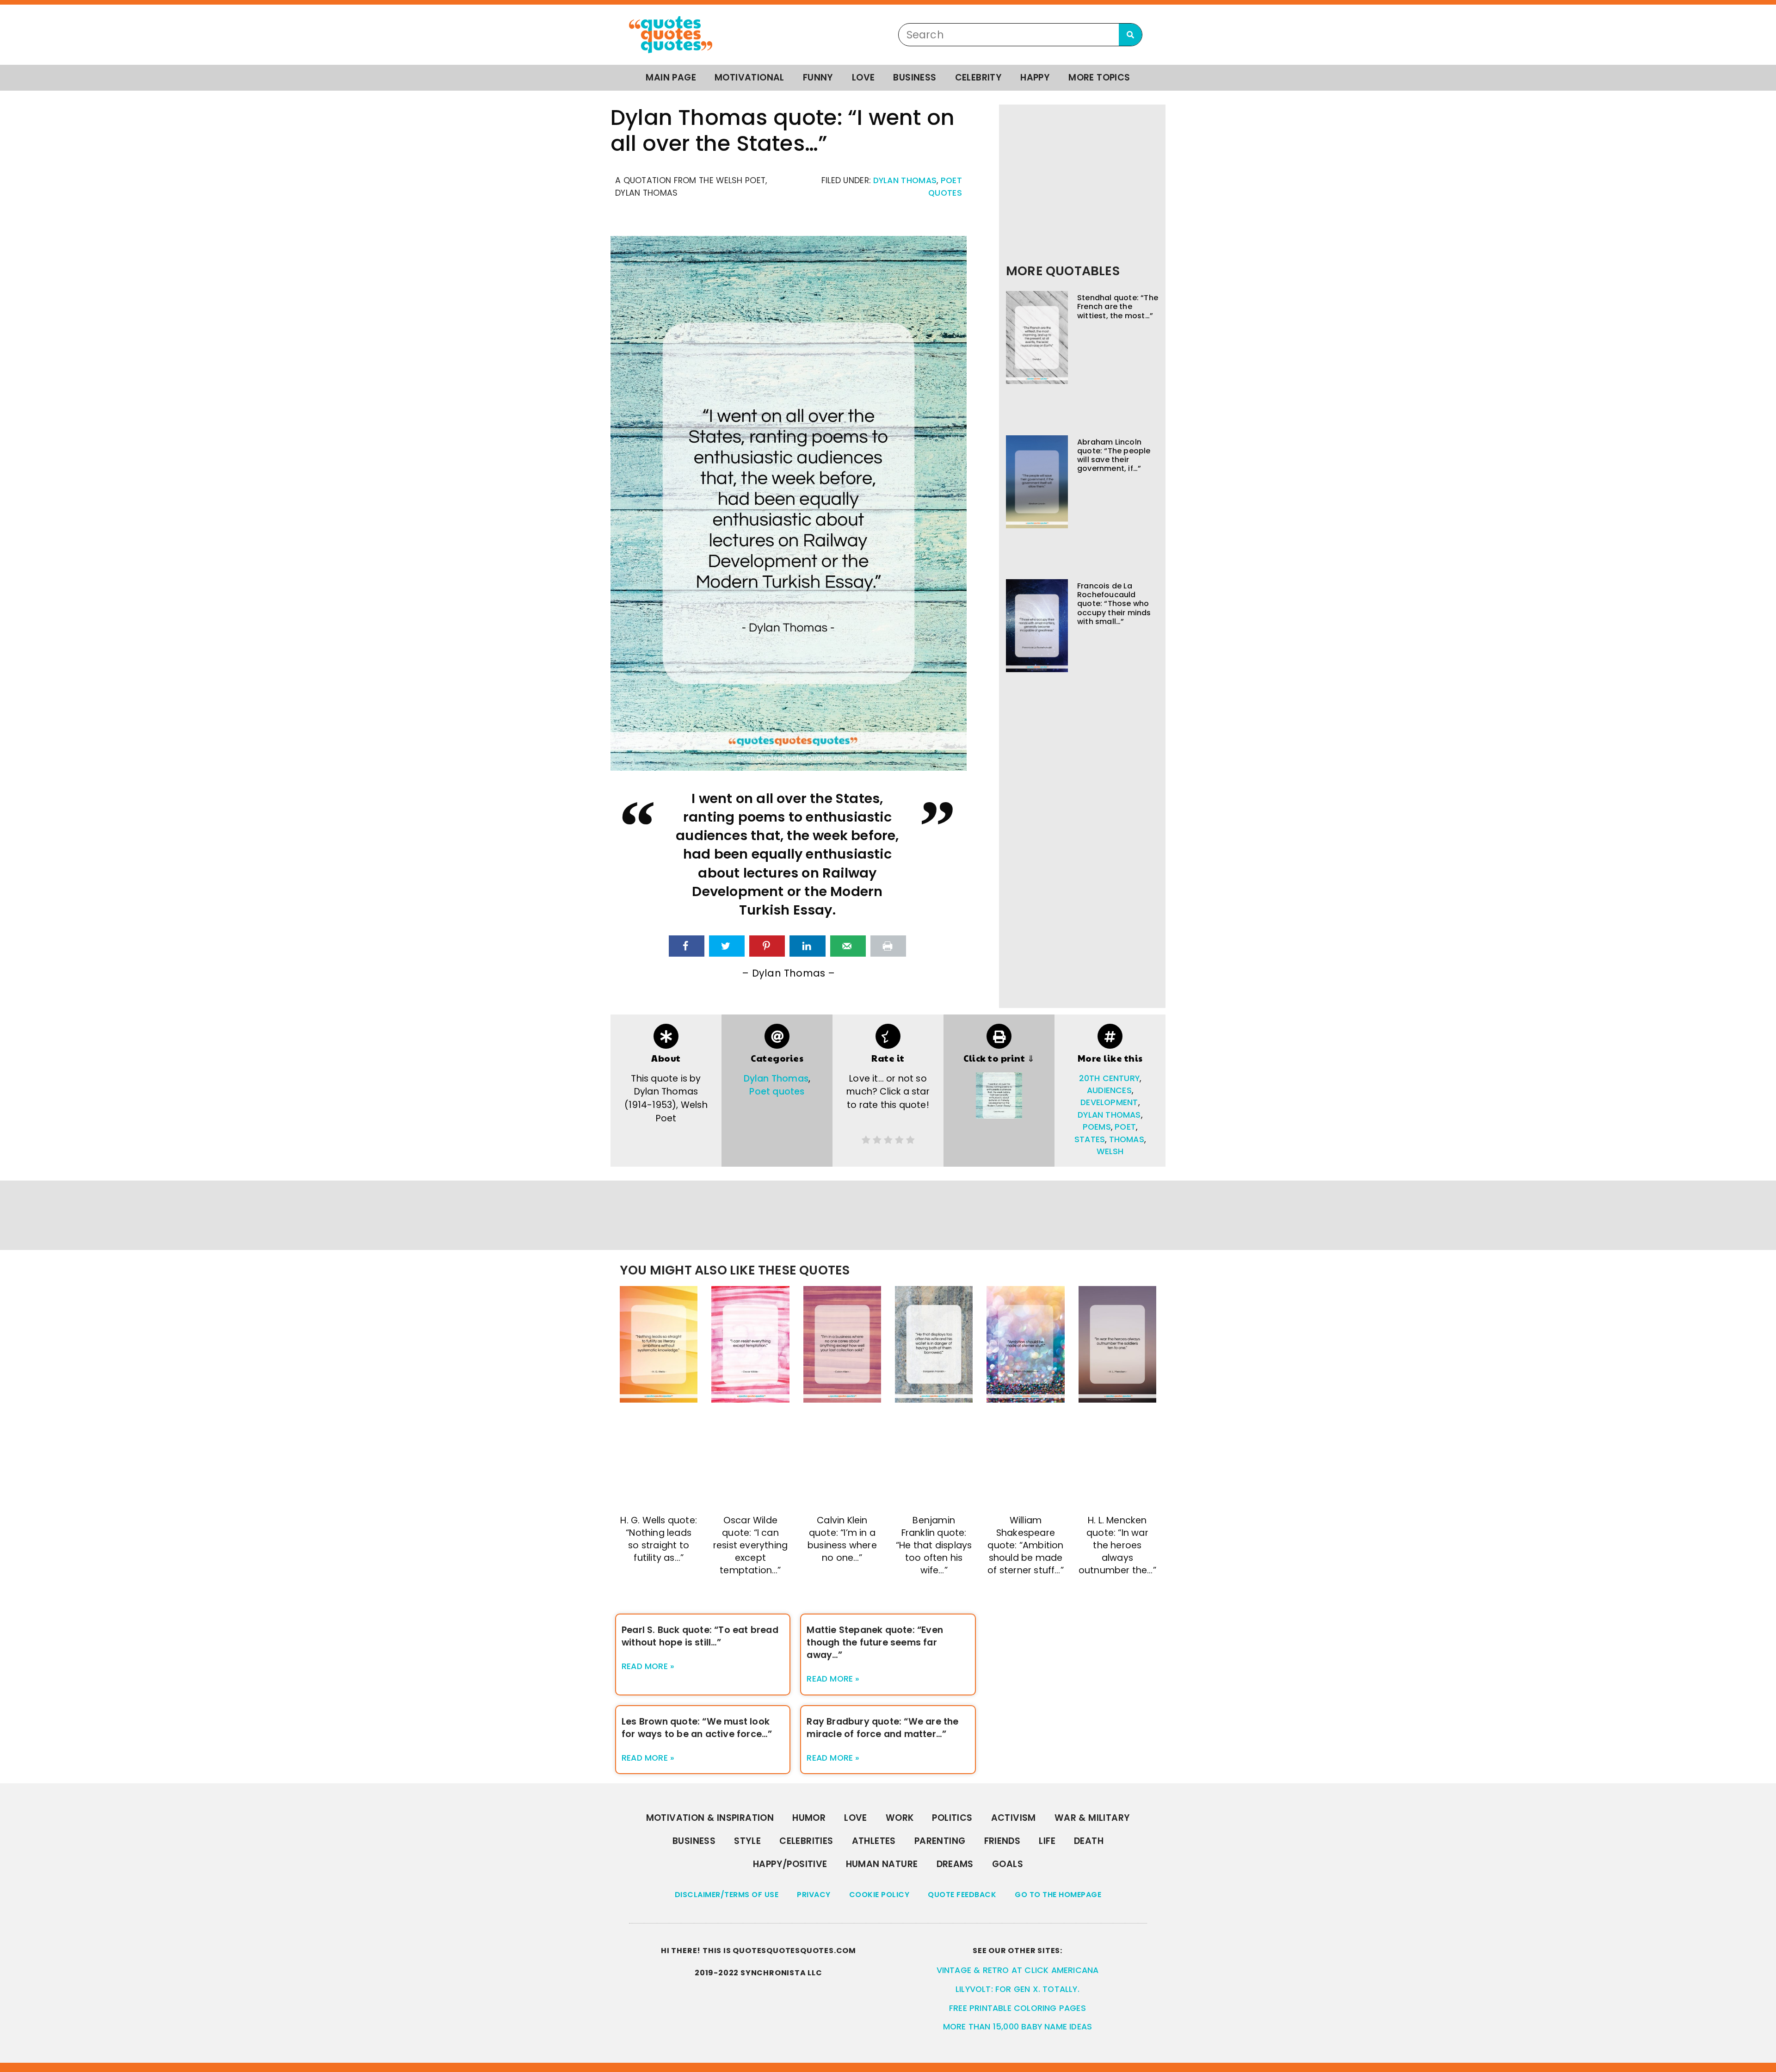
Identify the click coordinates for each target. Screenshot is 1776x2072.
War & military (1092, 1818)
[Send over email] (848, 946)
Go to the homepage (1058, 1895)
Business (915, 77)
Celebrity (979, 77)
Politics (952, 1818)
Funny (818, 77)
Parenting (940, 1841)
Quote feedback (962, 1895)
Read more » (648, 1666)
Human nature (882, 1864)
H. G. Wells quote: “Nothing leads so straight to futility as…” (659, 1539)
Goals (1008, 1864)
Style (747, 1841)
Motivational (749, 77)
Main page (671, 77)
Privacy (814, 1895)
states (1090, 1139)
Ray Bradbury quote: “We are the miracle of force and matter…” (882, 1728)
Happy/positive (790, 1864)
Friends (1002, 1841)
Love (863, 77)
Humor (809, 1818)
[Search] (1130, 35)
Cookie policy (879, 1895)
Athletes (874, 1841)
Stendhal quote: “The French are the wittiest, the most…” (1118, 306)
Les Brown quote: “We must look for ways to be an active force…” (697, 1728)
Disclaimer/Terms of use (727, 1895)
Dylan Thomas (905, 180)
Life (1047, 1841)
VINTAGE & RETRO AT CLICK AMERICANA (1018, 1970)
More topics (1099, 77)
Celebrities (806, 1841)
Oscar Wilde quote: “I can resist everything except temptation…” (750, 1545)
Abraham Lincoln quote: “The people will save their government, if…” (1114, 455)
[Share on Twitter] (727, 946)
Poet (1125, 1127)
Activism (1014, 1818)
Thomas (1127, 1139)
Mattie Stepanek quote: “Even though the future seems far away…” (875, 1642)
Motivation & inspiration (710, 1818)
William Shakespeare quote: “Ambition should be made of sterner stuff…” (1026, 1545)
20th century (1109, 1078)
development (1109, 1102)
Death (1089, 1841)
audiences (1109, 1090)
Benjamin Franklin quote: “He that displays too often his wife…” (934, 1545)
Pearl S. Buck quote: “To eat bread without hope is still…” (700, 1636)
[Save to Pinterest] (767, 946)
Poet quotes (777, 1092)
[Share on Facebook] (687, 946)
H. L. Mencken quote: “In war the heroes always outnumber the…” (1117, 1545)
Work (900, 1818)
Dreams (955, 1864)
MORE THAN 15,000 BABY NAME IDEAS (1017, 2027)
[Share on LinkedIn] (807, 946)
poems (1097, 1127)
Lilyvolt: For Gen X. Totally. (1017, 1989)
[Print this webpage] (888, 946)
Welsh (1110, 1151)
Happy (1035, 77)
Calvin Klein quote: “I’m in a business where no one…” (842, 1539)
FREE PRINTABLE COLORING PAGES (1017, 2008)
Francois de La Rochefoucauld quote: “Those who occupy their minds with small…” (1114, 604)
